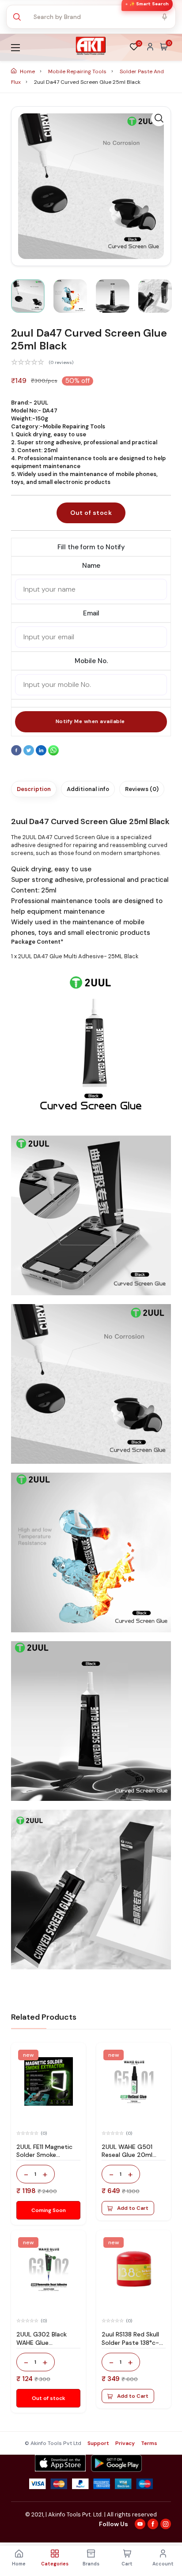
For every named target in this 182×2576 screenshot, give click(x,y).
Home (27, 71)
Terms (149, 2443)
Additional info (88, 789)
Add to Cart (133, 2208)
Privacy (125, 2443)
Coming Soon (49, 2210)
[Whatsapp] (53, 754)
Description (34, 789)
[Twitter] (30, 754)
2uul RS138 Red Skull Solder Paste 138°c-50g (130, 2343)
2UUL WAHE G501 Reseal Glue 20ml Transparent (127, 2155)
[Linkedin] (42, 754)
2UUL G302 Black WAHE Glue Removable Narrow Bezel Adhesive (44, 2347)
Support (98, 2443)
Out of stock (91, 513)
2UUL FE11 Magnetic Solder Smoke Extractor (44, 2155)
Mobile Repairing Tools (78, 71)
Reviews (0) (142, 789)
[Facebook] (17, 754)
